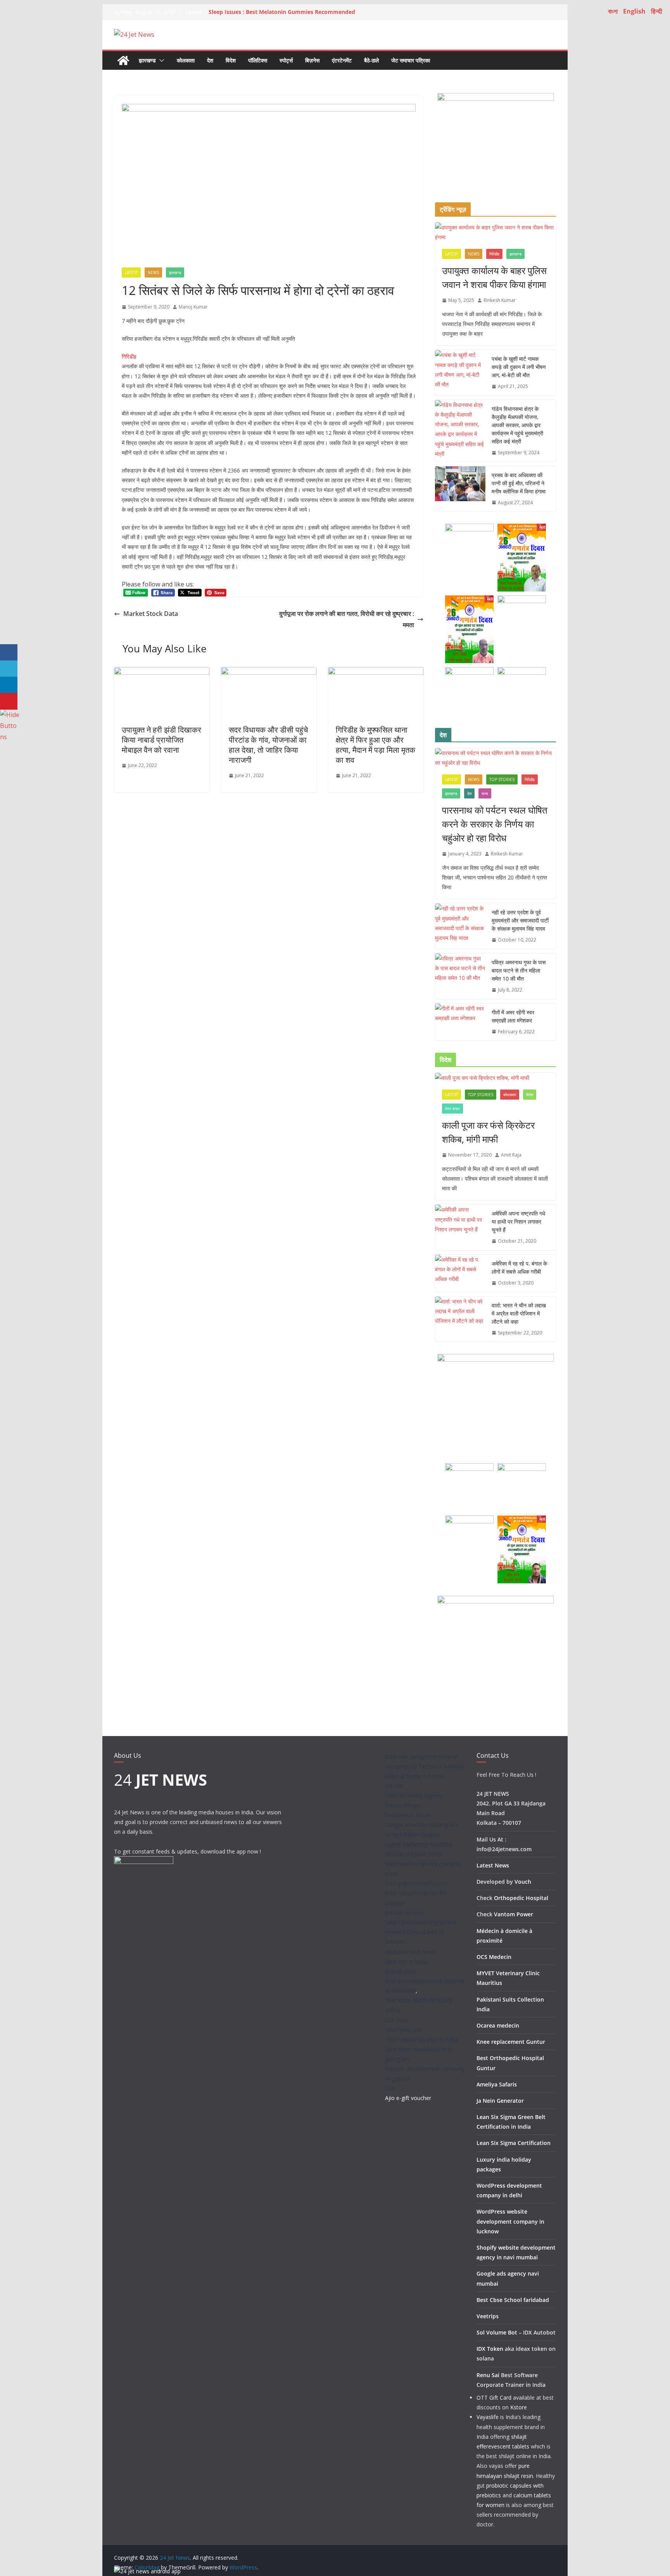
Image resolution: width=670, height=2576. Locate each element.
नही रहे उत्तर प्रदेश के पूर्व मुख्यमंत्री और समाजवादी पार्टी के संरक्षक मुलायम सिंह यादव (520, 920)
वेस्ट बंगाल (452, 1109)
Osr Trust (397, 2020)
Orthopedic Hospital (521, 1898)
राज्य (485, 793)
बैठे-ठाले (371, 60)
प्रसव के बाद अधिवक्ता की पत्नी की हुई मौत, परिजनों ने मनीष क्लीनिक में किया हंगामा (519, 483)
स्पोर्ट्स (286, 60)
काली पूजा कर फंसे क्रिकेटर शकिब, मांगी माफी (488, 1132)
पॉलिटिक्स (258, 60)
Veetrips (488, 2316)
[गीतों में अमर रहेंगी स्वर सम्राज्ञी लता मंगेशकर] (460, 1022)
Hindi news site (404, 2030)
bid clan (395, 1785)
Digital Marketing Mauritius (419, 1844)
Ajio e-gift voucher (408, 2098)
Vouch (523, 1882)
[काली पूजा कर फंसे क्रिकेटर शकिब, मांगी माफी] (496, 1078)
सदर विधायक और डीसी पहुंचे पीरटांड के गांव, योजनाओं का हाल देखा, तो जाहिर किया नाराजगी (268, 745)
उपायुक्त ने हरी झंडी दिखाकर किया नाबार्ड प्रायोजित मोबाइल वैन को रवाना (161, 740)
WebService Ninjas (408, 1815)
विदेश (231, 60)
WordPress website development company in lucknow (510, 2221)
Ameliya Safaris (497, 2084)
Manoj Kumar (193, 307)
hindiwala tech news (410, 1952)
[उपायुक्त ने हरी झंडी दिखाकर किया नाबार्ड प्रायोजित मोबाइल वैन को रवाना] (162, 672)
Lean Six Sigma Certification (514, 2143)
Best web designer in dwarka (421, 1756)
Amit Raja (511, 1155)
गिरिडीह (494, 254)
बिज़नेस (312, 60)
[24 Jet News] (123, 60)
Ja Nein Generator (500, 2101)
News (153, 272)
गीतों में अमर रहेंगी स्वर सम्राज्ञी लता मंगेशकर (513, 1016)
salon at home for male (415, 1776)
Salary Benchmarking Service (421, 1922)
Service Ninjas (403, 1805)
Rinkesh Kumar (500, 300)
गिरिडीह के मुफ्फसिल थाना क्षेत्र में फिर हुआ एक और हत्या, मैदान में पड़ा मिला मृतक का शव (376, 745)
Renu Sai (488, 2375)
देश (210, 60)
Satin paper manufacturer (417, 1883)
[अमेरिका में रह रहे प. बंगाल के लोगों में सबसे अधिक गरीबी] (460, 1273)
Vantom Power (514, 1914)
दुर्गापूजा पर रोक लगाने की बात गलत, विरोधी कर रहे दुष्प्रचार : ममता (347, 619)
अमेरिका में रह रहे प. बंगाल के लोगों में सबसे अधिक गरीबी (519, 1267)
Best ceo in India (406, 1961)
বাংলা (613, 11)
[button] (160, 60)
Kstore (519, 2407)
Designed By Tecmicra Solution (424, 1766)
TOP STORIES (502, 779)
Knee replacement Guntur (511, 2042)
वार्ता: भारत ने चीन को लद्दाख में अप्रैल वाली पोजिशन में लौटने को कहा (519, 1313)
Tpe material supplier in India (421, 2039)
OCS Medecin (494, 1957)
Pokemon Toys (404, 1913)
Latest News (493, 1865)
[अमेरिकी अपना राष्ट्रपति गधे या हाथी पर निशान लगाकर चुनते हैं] (460, 1227)
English (634, 11)
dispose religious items (414, 1854)
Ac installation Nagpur (413, 1834)
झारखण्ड (147, 60)
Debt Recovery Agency (414, 1796)
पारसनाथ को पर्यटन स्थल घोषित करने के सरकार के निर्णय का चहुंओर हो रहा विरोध (495, 824)
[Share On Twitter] (9, 669)
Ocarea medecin (498, 2025)
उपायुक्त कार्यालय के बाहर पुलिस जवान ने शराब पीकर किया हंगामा (494, 277)
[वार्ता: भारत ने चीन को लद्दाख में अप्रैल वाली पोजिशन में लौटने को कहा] (460, 1319)
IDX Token (490, 2349)
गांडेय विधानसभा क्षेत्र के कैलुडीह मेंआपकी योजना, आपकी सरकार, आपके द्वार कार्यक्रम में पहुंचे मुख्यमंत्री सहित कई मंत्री (517, 425)
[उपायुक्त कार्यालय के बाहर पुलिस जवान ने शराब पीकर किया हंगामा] (496, 232)
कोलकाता (186, 60)
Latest (131, 272)
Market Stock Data (151, 614)
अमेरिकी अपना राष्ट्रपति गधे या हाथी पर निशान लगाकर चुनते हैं (518, 1222)
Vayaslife (488, 2417)
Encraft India (401, 1971)
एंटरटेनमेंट (342, 60)
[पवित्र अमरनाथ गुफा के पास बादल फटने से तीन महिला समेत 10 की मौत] (460, 976)
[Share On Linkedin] (9, 685)
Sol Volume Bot (497, 2332)
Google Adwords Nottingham (422, 1825)
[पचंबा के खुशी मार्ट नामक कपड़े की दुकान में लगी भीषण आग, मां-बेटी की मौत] (460, 373)
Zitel (390, 2088)
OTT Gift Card (494, 2398)
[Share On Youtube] (9, 701)
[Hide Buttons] (10, 715)
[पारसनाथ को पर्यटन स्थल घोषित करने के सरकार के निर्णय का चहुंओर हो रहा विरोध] (496, 758)
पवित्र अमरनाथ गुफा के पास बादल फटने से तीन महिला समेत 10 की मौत (519, 970)
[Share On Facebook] (9, 653)
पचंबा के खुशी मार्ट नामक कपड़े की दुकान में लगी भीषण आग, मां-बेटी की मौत (519, 367)
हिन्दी (657, 11)
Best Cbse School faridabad (513, 2300)
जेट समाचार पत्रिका (411, 60)
